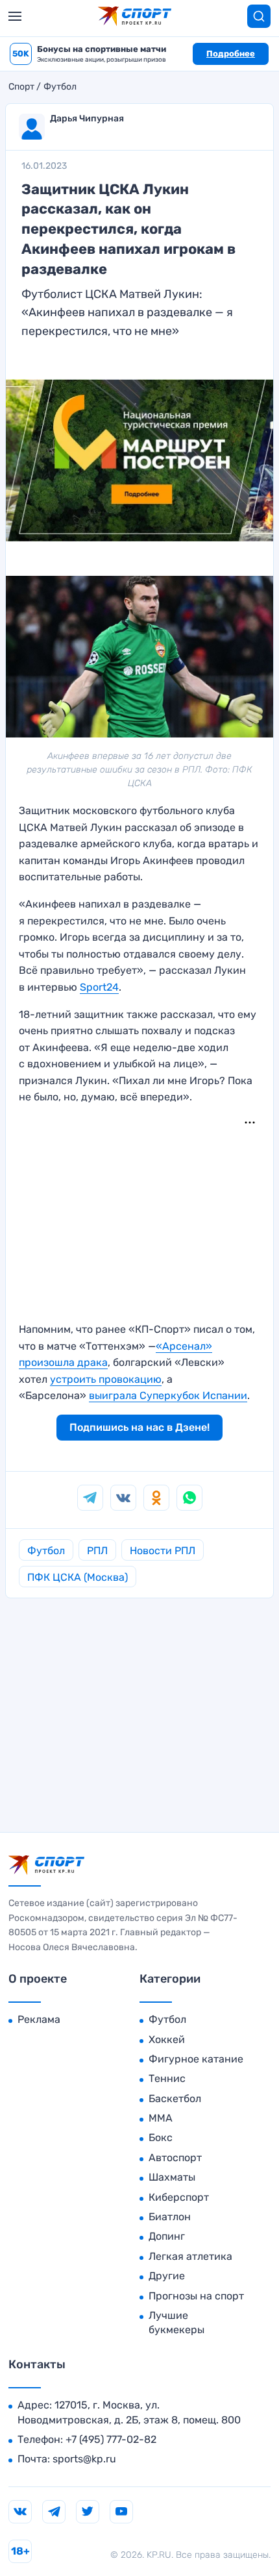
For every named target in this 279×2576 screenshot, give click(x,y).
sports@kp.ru (84, 2459)
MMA (161, 2118)
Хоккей (167, 2039)
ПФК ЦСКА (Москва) (78, 1577)
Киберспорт (179, 2197)
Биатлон (170, 2217)
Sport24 (99, 987)
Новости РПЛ (163, 1551)
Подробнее (231, 54)
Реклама (39, 2019)
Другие (167, 2276)
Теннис (167, 2078)
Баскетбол (175, 2099)
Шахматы (172, 2177)
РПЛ (97, 1551)
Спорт (21, 87)
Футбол (60, 87)
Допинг (167, 2236)
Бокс (161, 2137)
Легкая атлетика (190, 2256)
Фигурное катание (196, 2059)
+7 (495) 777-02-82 (111, 2439)
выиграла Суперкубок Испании (168, 1395)
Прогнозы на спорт (196, 2296)
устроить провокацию (106, 1379)
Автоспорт (175, 2158)
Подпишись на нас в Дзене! (139, 1427)
